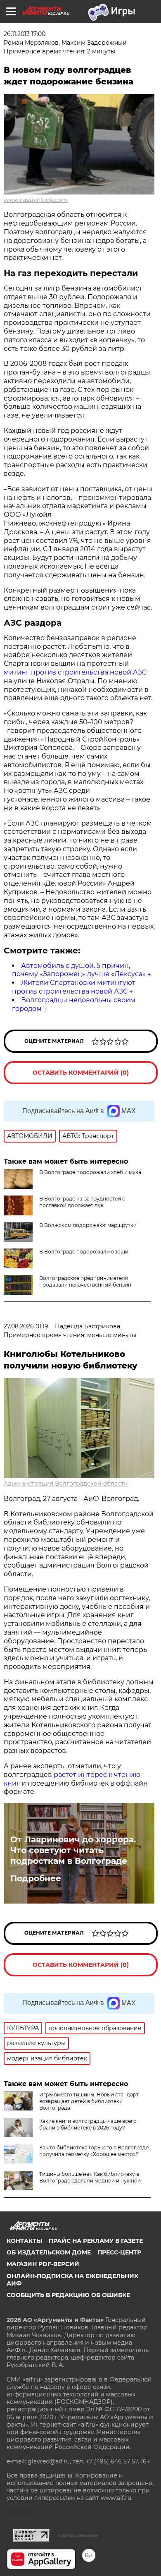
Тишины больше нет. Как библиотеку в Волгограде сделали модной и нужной (90, 2177)
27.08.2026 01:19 (26, 1326)
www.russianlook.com (36, 200)
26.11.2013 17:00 (25, 34)
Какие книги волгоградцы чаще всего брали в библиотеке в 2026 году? (88, 2124)
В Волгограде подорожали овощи (84, 1252)
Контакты (24, 2241)
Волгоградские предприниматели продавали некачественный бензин (85, 1281)
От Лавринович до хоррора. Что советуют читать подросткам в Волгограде (73, 1850)
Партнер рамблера (78, 2535)
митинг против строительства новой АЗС (75, 672)
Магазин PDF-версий (43, 2264)
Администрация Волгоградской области (66, 1484)
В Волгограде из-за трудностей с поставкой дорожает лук (82, 1202)
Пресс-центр (119, 2252)
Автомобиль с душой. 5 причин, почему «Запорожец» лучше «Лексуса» (79, 970)
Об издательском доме (49, 2252)
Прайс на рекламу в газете (96, 2241)
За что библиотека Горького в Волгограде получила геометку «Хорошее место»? (94, 2151)
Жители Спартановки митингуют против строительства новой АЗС (74, 987)
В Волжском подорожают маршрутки (88, 1225)
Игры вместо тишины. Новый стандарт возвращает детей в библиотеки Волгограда (89, 2101)
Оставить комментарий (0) (81, 1073)
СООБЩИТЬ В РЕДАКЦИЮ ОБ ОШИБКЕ (68, 2295)
